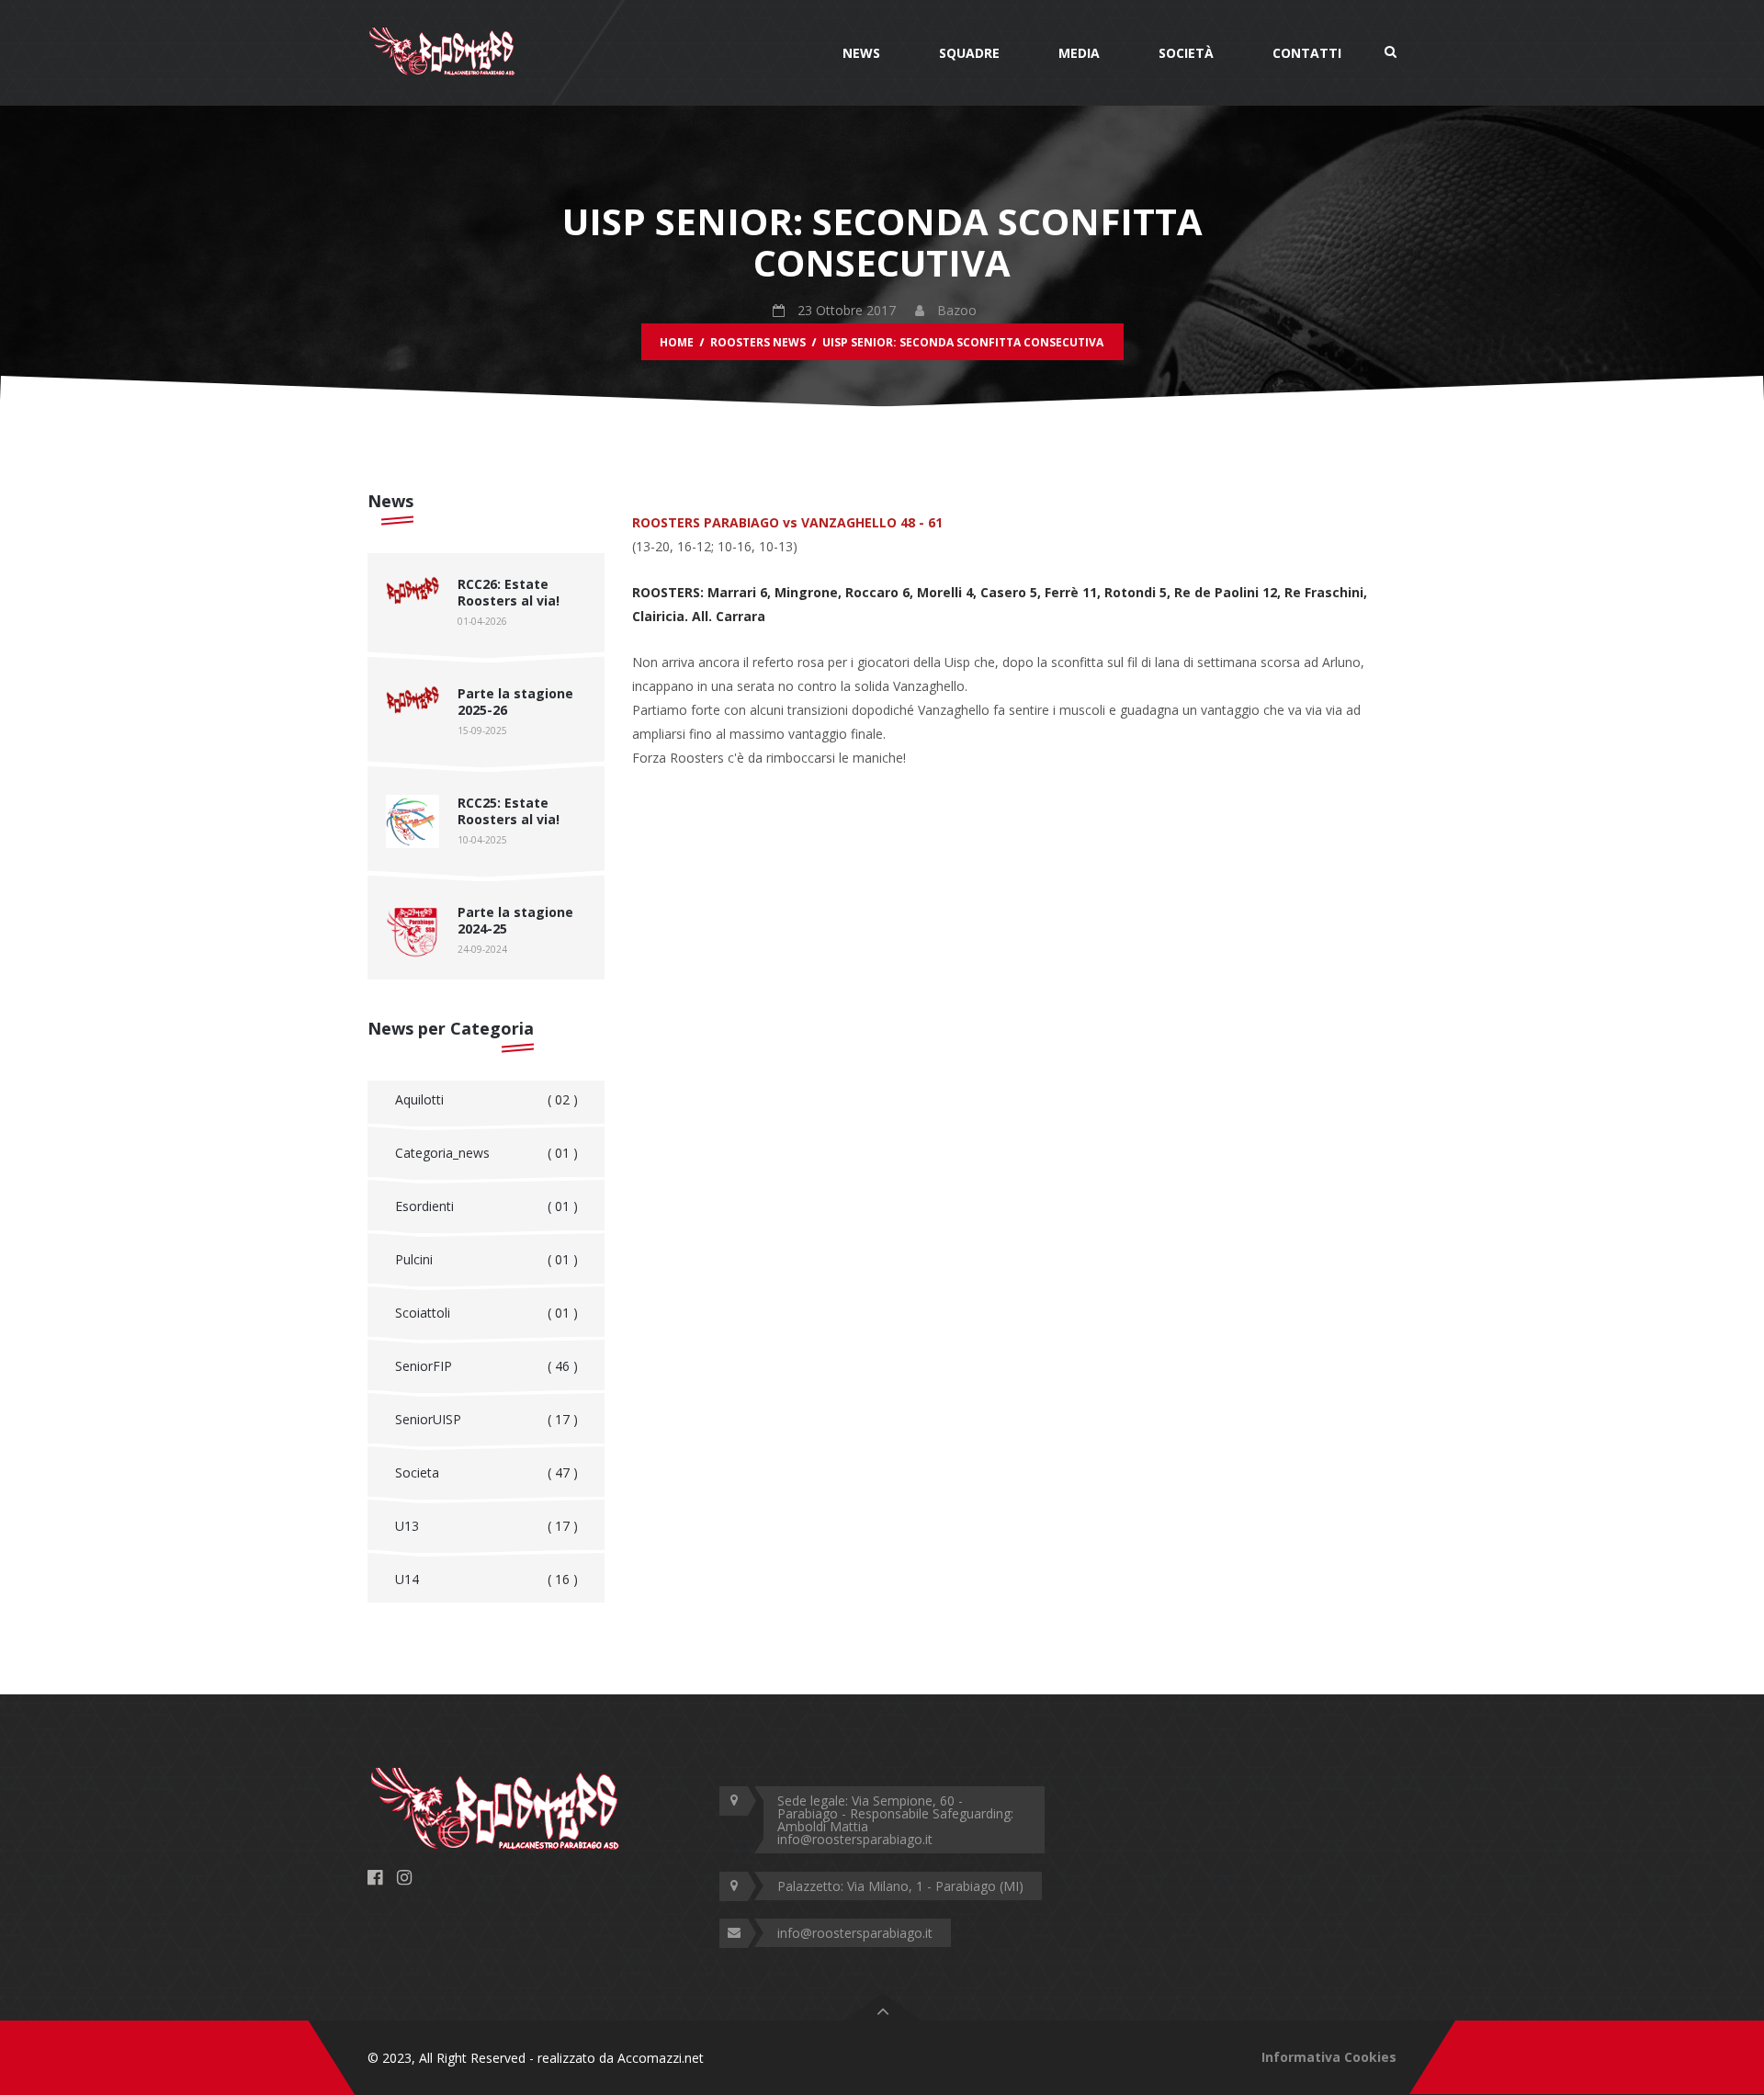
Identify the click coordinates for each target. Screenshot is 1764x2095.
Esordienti (486, 1206)
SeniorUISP (486, 1419)
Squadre (969, 53)
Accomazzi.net (661, 2058)
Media (1079, 53)
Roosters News (758, 342)
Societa (486, 1472)
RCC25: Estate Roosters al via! (509, 811)
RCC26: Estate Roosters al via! (509, 592)
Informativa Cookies (1329, 2057)
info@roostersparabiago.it (855, 1933)
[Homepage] (442, 51)
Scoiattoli (486, 1313)
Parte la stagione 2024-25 (515, 920)
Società (1186, 53)
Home (677, 342)
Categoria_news (486, 1153)
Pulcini (486, 1259)
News (861, 53)
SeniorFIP (486, 1366)
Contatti (1307, 53)
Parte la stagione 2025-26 (515, 702)
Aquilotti (486, 1099)
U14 (486, 1579)
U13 (486, 1526)
